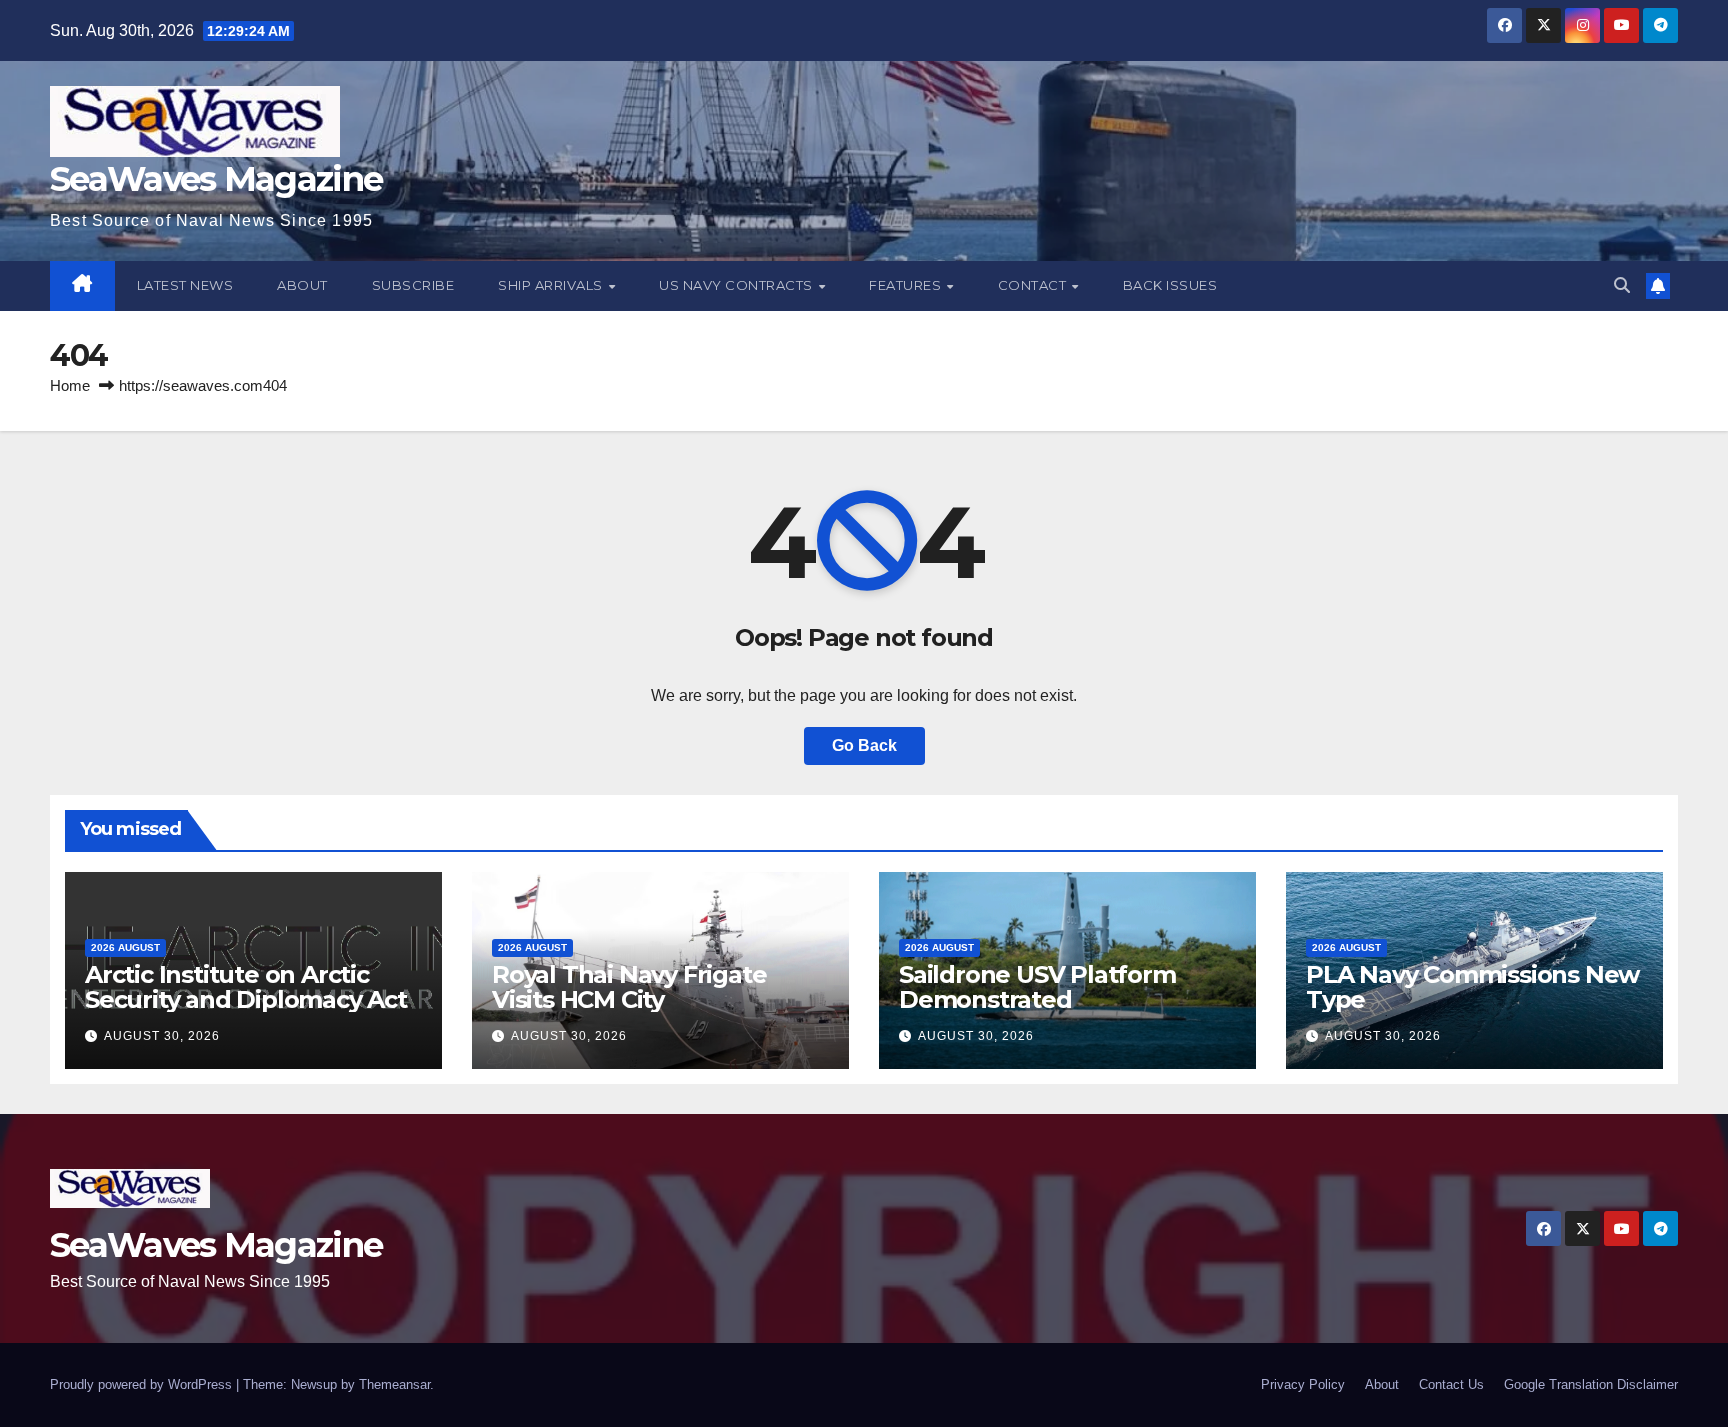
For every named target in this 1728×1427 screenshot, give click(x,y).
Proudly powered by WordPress (143, 1384)
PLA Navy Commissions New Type (1472, 987)
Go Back (864, 745)
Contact (1034, 285)
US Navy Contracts (737, 285)
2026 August (125, 947)
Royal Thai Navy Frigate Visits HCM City (629, 987)
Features (907, 285)
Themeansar (394, 1384)
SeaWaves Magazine (216, 179)
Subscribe (413, 285)
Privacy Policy (1303, 1384)
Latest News (185, 285)
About (302, 285)
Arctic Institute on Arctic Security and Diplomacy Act (246, 987)
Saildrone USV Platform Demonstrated (1037, 987)
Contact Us (1451, 1384)
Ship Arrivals (552, 285)
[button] (1622, 285)
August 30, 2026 (162, 1036)
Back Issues (1170, 285)
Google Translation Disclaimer (1591, 1384)
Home (70, 385)
